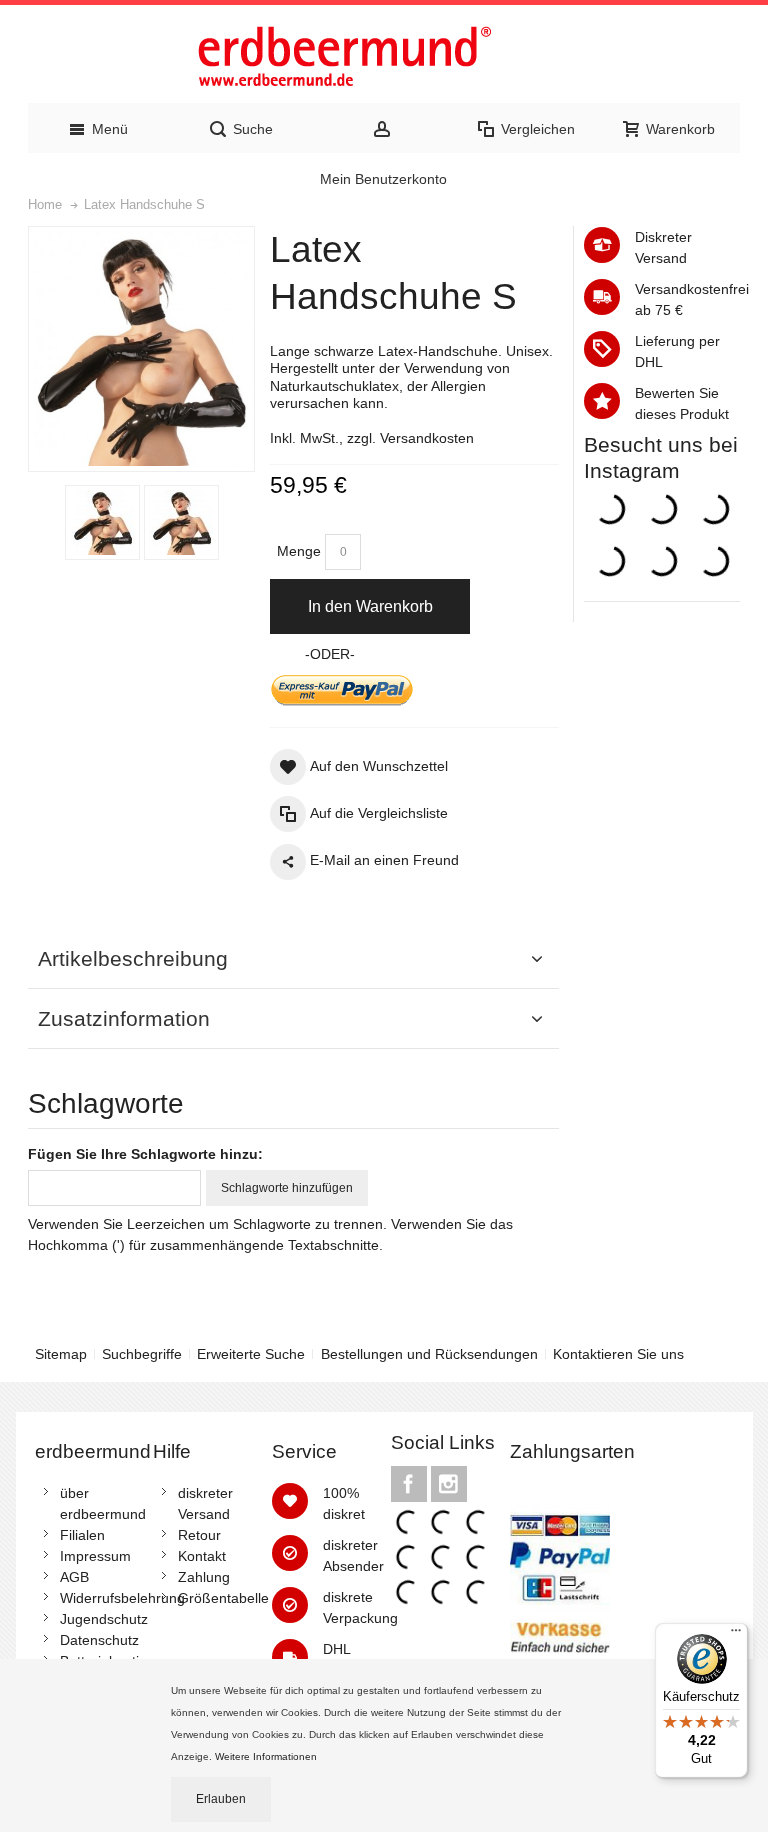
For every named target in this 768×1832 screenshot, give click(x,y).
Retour (199, 1535)
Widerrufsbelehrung (122, 1598)
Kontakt (202, 1556)
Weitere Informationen (267, 1756)
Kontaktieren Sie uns (618, 1354)
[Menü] (736, 1635)
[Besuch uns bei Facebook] (411, 1484)
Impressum (95, 1556)
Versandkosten (427, 438)
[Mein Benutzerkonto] (384, 128)
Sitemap (61, 1354)
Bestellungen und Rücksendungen (429, 1354)
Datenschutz (99, 1640)
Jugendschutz (104, 1619)
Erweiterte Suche (251, 1354)
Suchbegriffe (142, 1354)
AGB (74, 1577)
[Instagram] (449, 1484)
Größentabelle (223, 1598)
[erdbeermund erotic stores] (384, 59)
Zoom (142, 349)
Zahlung (204, 1577)
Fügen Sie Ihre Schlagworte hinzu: (145, 1154)
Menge (299, 551)
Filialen (82, 1535)
